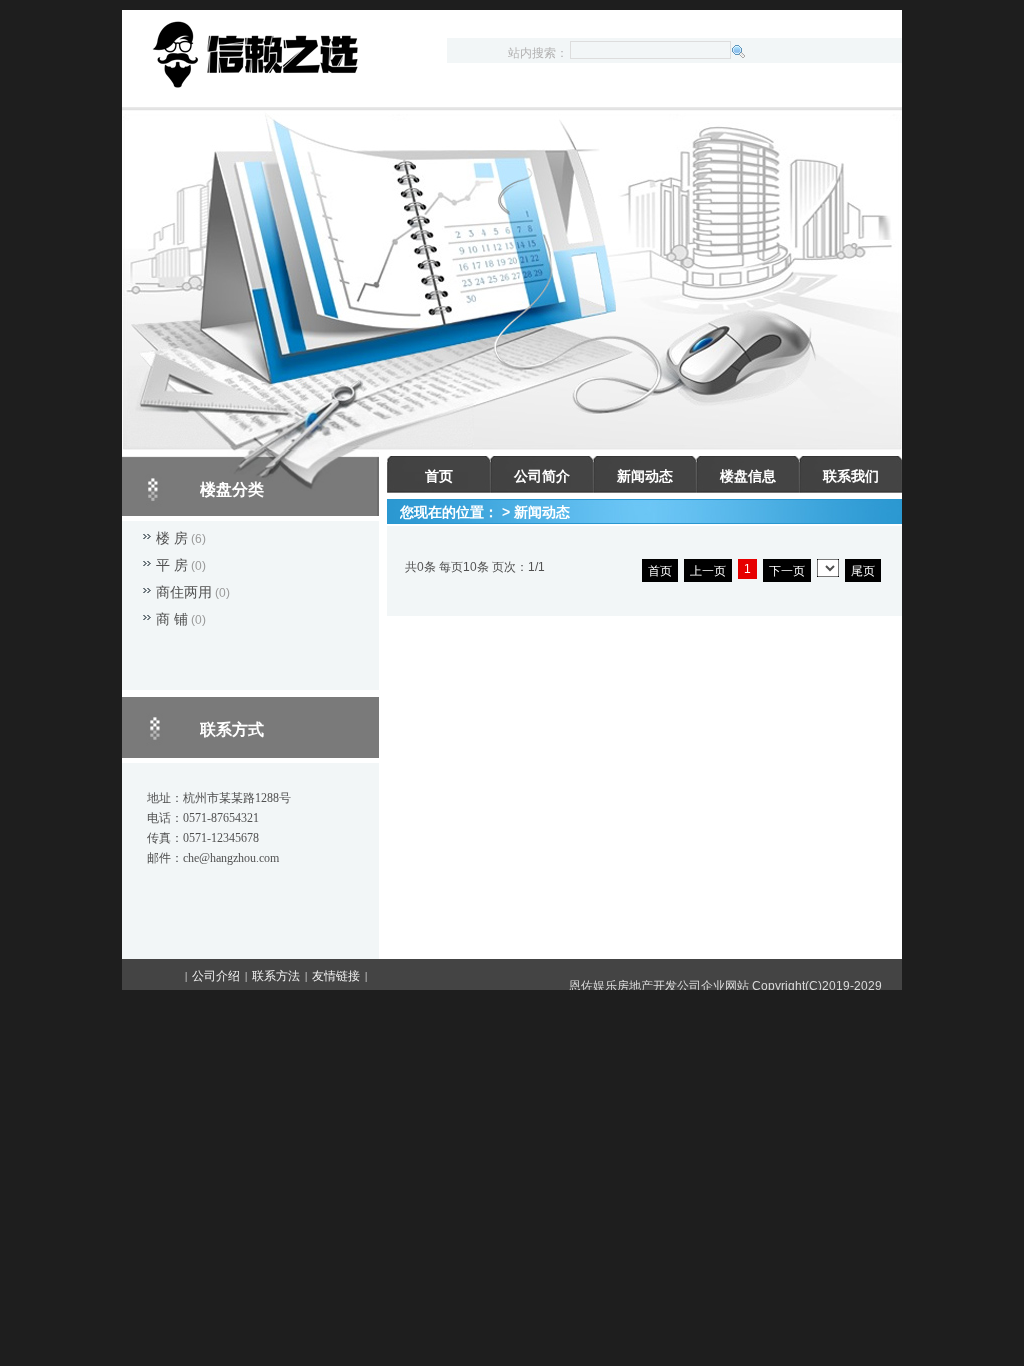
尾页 (863, 571)
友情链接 (336, 976)
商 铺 (172, 619)
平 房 (172, 565)
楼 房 (172, 538)
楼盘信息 (748, 476)
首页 (439, 476)
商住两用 (184, 592)
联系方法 (276, 976)
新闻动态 (645, 476)
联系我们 (851, 476)
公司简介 (542, 476)
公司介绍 (216, 976)
